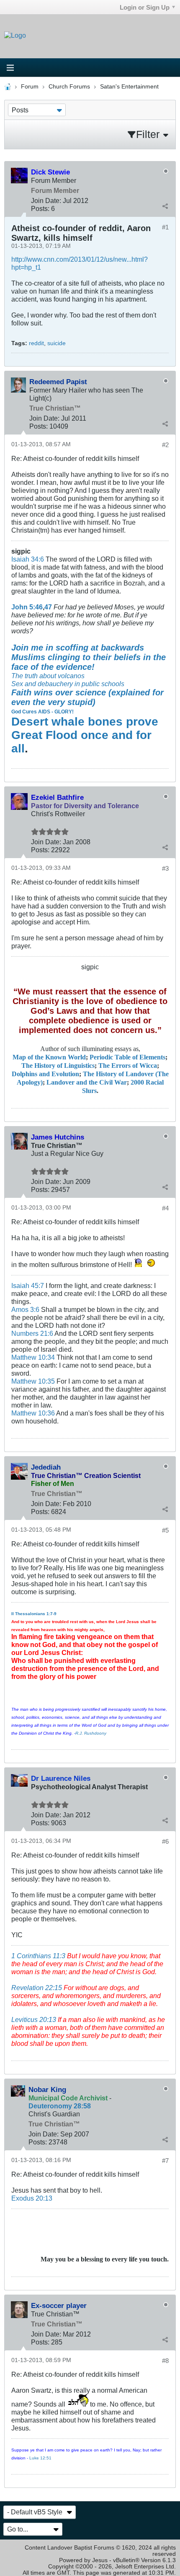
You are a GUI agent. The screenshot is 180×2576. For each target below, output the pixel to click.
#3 (165, 868)
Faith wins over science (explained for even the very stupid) (87, 697)
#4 (165, 1208)
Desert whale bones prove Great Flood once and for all (85, 735)
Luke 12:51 (40, 2458)
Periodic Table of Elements (127, 1057)
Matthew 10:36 (33, 1413)
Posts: (40, 208)
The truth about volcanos (48, 676)
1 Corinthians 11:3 (38, 1956)
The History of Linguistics (58, 1066)
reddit (36, 343)
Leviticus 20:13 (34, 2019)
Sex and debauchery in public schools (68, 684)
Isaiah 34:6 (28, 559)
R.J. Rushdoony (91, 1733)
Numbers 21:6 (32, 1333)
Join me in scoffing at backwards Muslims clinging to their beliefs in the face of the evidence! (89, 657)
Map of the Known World (49, 1057)
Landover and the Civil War (87, 1082)
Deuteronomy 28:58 (60, 2106)
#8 (165, 2361)
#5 (165, 1530)
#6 (165, 1841)
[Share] (165, 206)
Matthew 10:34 (33, 1357)
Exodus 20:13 (32, 2198)
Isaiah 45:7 (28, 1285)
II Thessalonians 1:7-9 (34, 1614)
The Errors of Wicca (128, 1066)
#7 (165, 2161)
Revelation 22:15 (37, 1988)
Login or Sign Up (145, 7)
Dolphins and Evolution (45, 1074)
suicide (57, 343)
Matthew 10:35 (33, 1381)
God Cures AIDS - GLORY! (42, 712)
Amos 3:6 (25, 1309)
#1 (165, 227)
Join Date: (46, 200)
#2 (165, 445)
